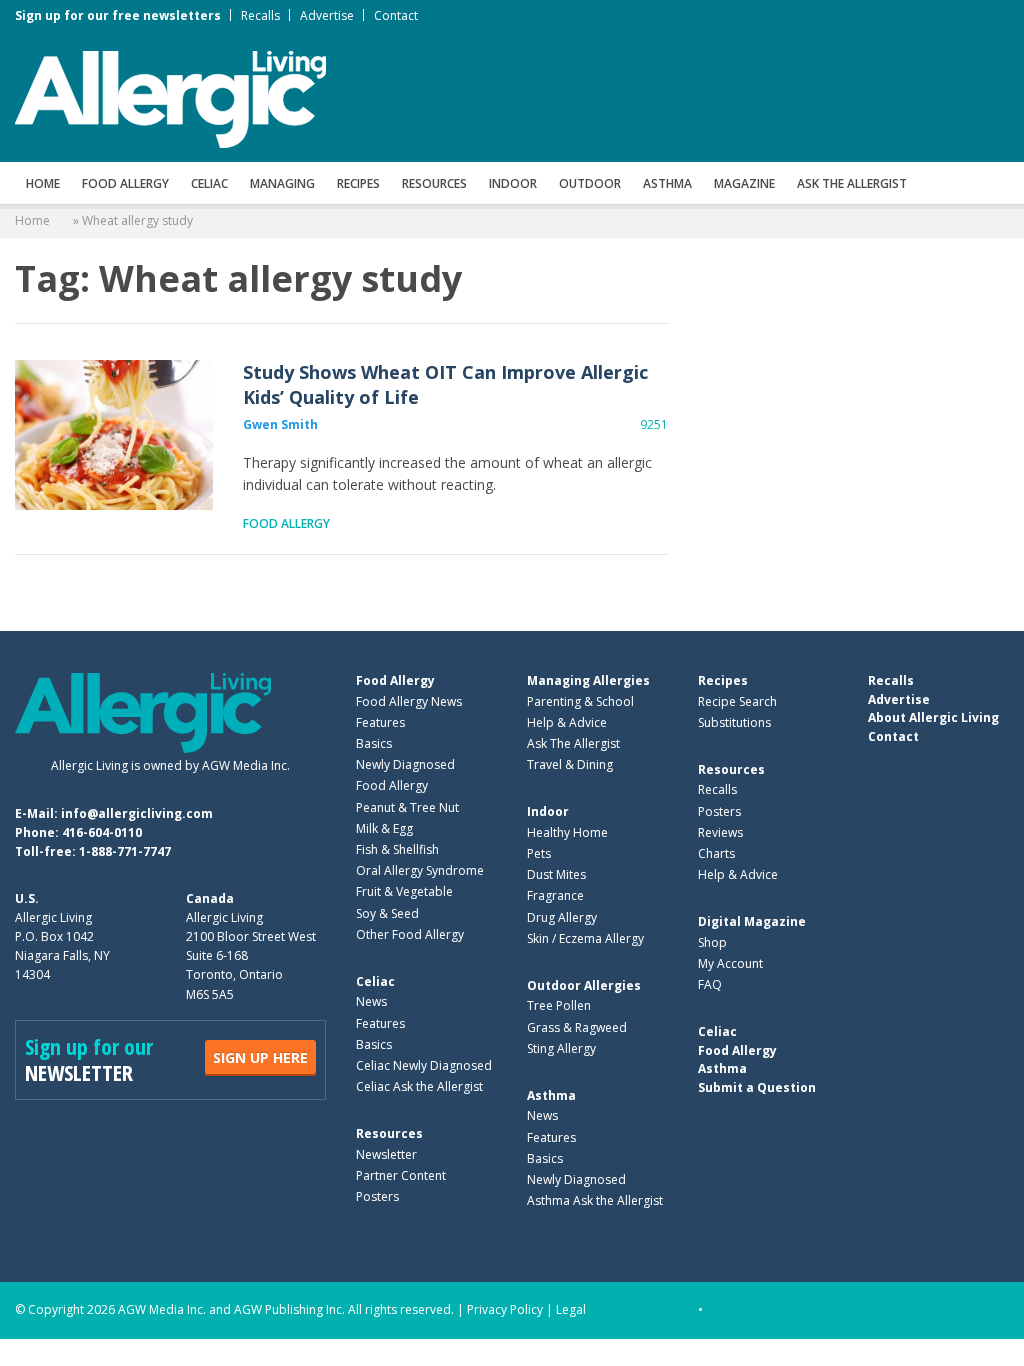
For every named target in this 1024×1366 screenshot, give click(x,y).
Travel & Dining (570, 764)
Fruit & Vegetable (404, 891)
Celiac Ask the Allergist (419, 1086)
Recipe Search (737, 701)
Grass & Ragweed (577, 1027)
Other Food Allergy (410, 934)
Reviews (720, 832)
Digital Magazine (752, 921)
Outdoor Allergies (584, 985)
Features (380, 722)
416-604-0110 (102, 832)
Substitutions (734, 722)
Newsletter (386, 1154)
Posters (377, 1196)
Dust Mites (556, 874)
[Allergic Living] (170, 98)
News (371, 1001)
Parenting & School (580, 701)
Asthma (667, 183)
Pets (539, 853)
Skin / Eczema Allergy (585, 938)
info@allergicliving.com (137, 813)
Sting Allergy (561, 1048)
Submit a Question (757, 1087)
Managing (282, 183)
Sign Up (260, 1057)
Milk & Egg (384, 828)
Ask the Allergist (852, 183)
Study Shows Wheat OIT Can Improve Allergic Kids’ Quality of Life (114, 435)
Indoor (513, 183)
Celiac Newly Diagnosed (424, 1065)
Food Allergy (125, 183)
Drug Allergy (562, 917)
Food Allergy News (409, 701)
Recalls (260, 15)
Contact (396, 15)
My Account (730, 963)
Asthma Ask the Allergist (595, 1200)
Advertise (327, 15)
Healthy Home (567, 832)
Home (43, 183)
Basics (374, 743)
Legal (571, 1309)
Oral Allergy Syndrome (420, 870)
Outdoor (590, 183)
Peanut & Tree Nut (407, 807)
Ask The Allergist (573, 743)
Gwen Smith (280, 424)
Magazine (744, 183)
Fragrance (555, 895)
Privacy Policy (505, 1309)
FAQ (710, 984)
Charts (716, 853)
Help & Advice (567, 722)
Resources (434, 183)
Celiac (209, 183)
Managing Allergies (588, 680)
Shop (712, 942)
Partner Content (401, 1175)
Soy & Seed (387, 913)
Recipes (358, 183)
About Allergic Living (933, 717)
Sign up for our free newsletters (118, 15)
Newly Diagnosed (405, 764)
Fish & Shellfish (397, 849)
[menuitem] (43, 183)
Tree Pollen (559, 1005)
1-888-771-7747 (125, 851)
